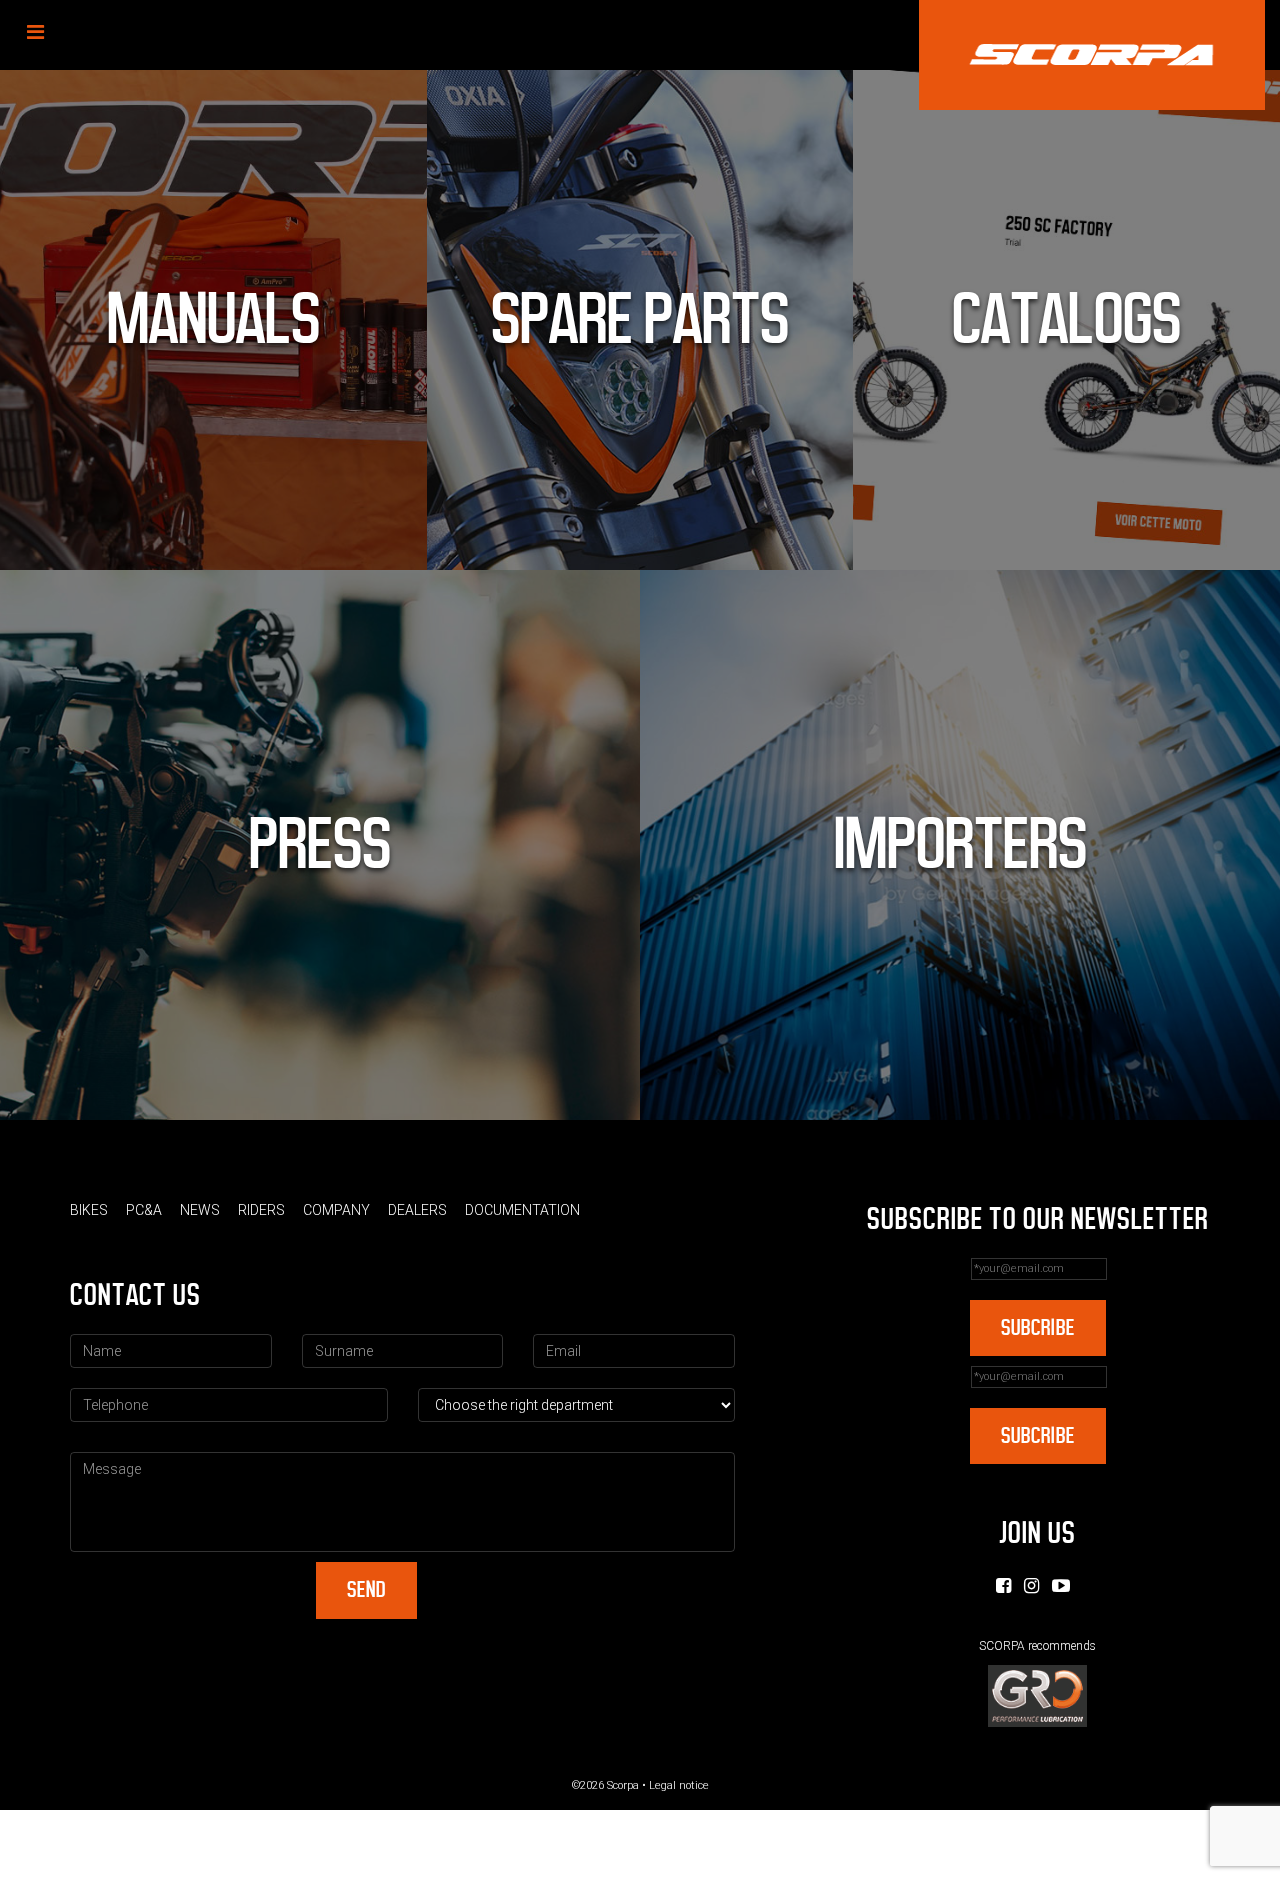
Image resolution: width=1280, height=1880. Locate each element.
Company (336, 1210)
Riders (261, 1210)
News (200, 1210)
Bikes (89, 1210)
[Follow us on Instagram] (1031, 1585)
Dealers (417, 1210)
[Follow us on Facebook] (1003, 1585)
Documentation (522, 1210)
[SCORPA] (1092, 55)
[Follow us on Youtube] (1061, 1585)
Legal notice (679, 1785)
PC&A (144, 1210)
